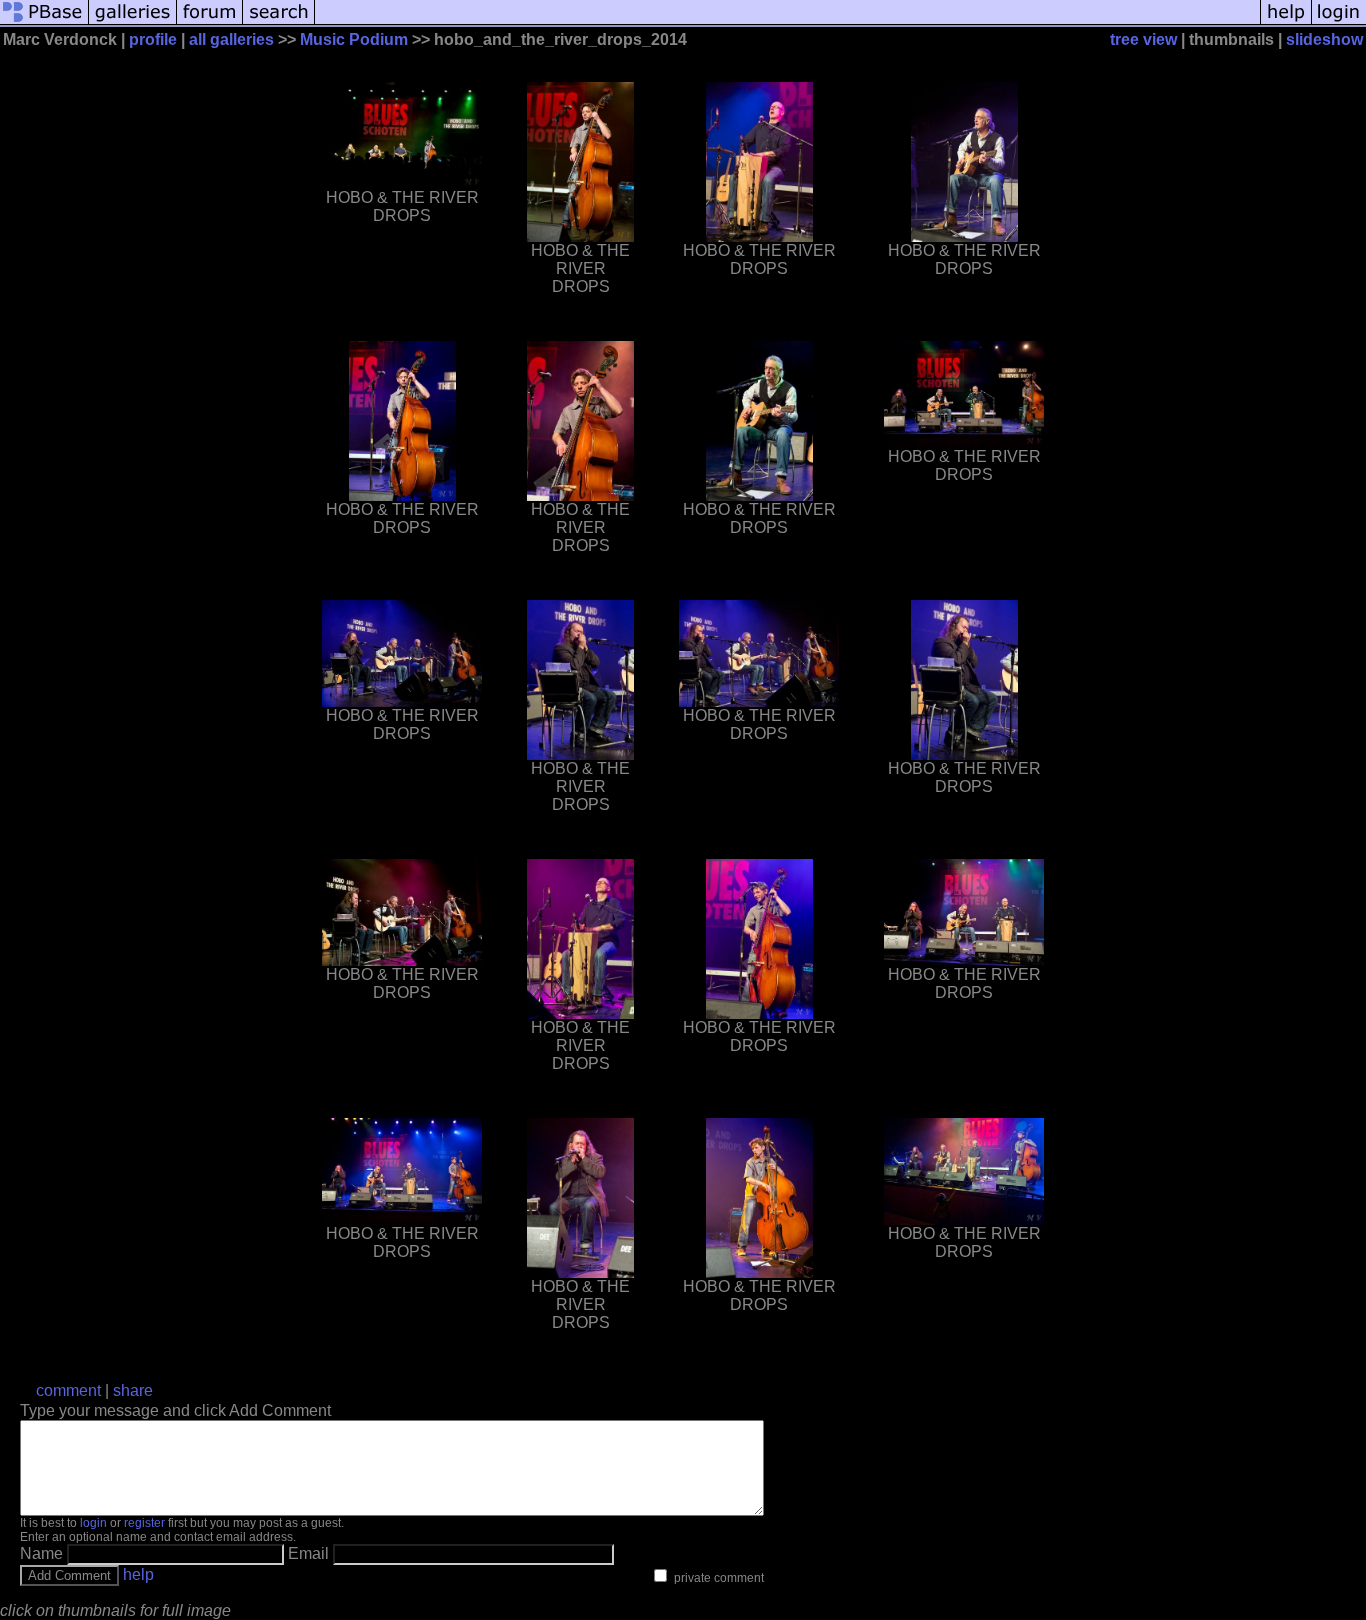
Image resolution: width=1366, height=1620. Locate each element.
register (144, 1523)
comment (68, 1390)
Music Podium (354, 39)
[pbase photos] (44, 22)
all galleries (231, 39)
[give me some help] (1286, 22)
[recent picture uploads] (133, 22)
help (138, 1574)
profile (153, 39)
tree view (1143, 39)
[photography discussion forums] (210, 22)
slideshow (1324, 39)
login (93, 1523)
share (133, 1390)
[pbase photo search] (279, 22)
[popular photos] (787, 22)
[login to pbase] (1339, 22)
